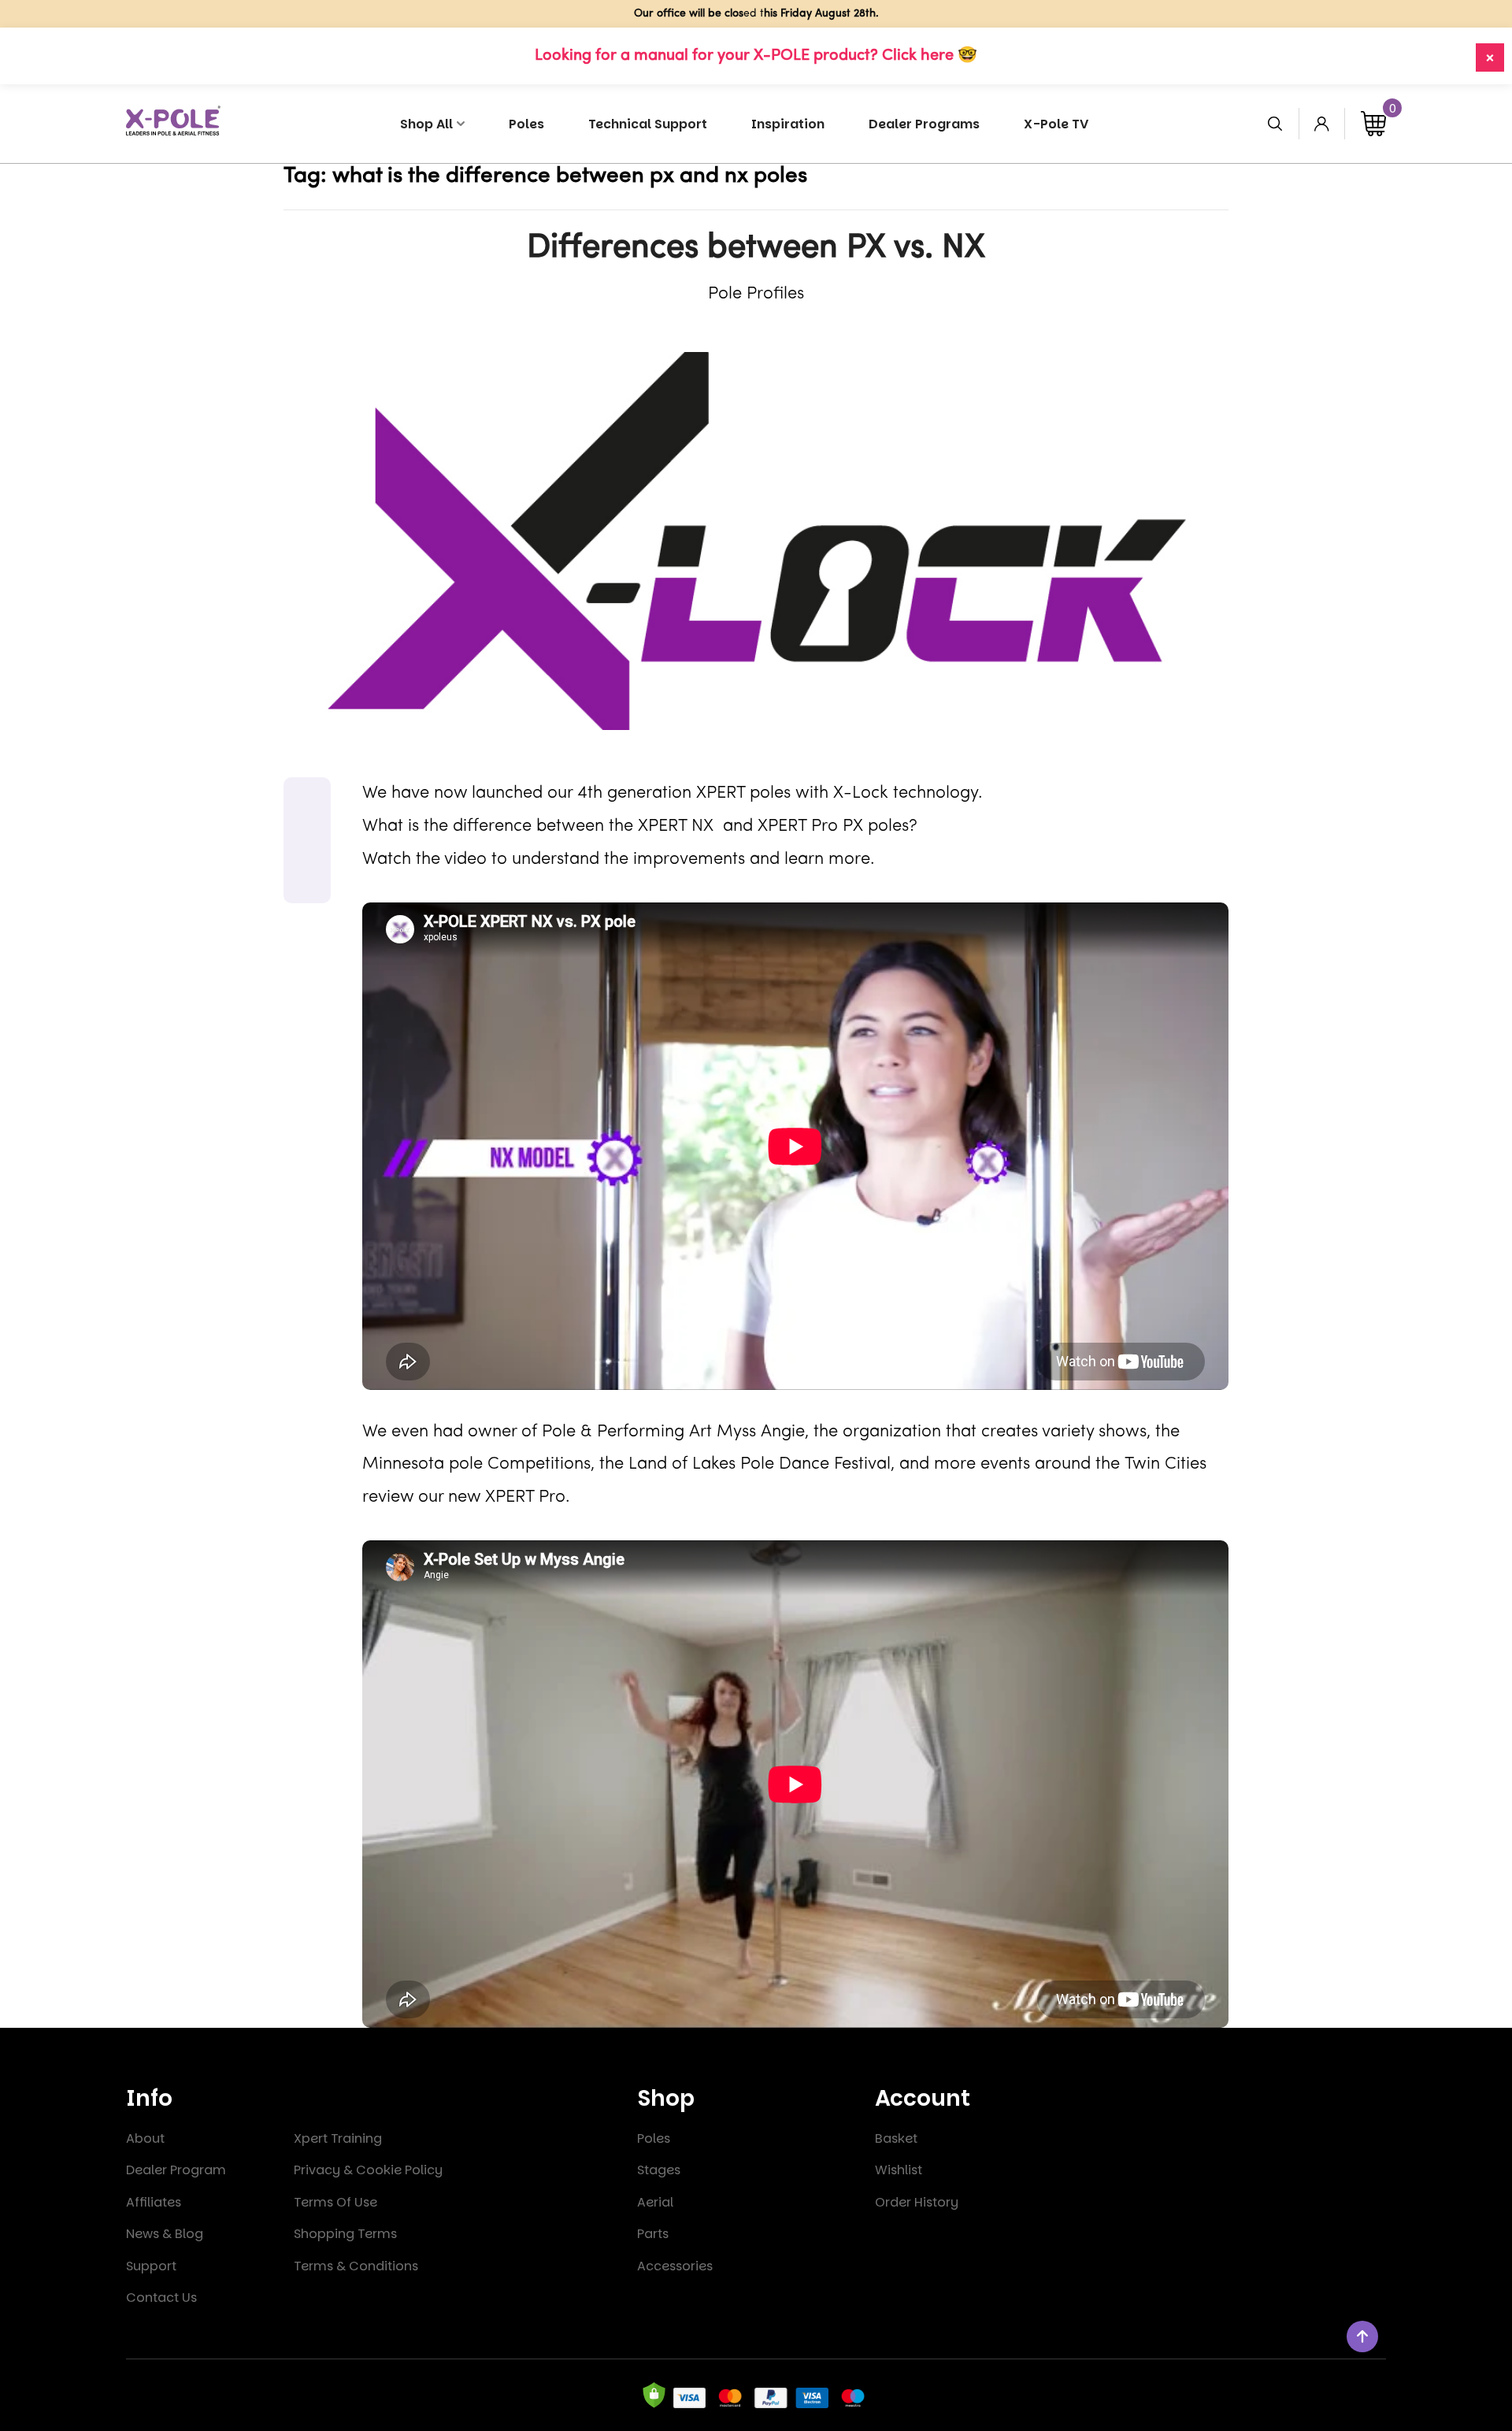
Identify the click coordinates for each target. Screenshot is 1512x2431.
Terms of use (335, 2202)
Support (151, 2266)
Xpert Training (338, 2138)
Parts (653, 2234)
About (145, 2138)
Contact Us (161, 2298)
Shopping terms (345, 2234)
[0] (1373, 124)
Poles (654, 2138)
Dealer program (176, 2170)
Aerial (655, 2202)
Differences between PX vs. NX (756, 248)
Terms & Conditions (356, 2266)
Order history (917, 2202)
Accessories (675, 2266)
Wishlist (899, 2170)
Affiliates (154, 2202)
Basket (896, 2138)
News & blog (165, 2234)
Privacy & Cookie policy (368, 2170)
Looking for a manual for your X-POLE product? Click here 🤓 (756, 56)
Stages (659, 2170)
